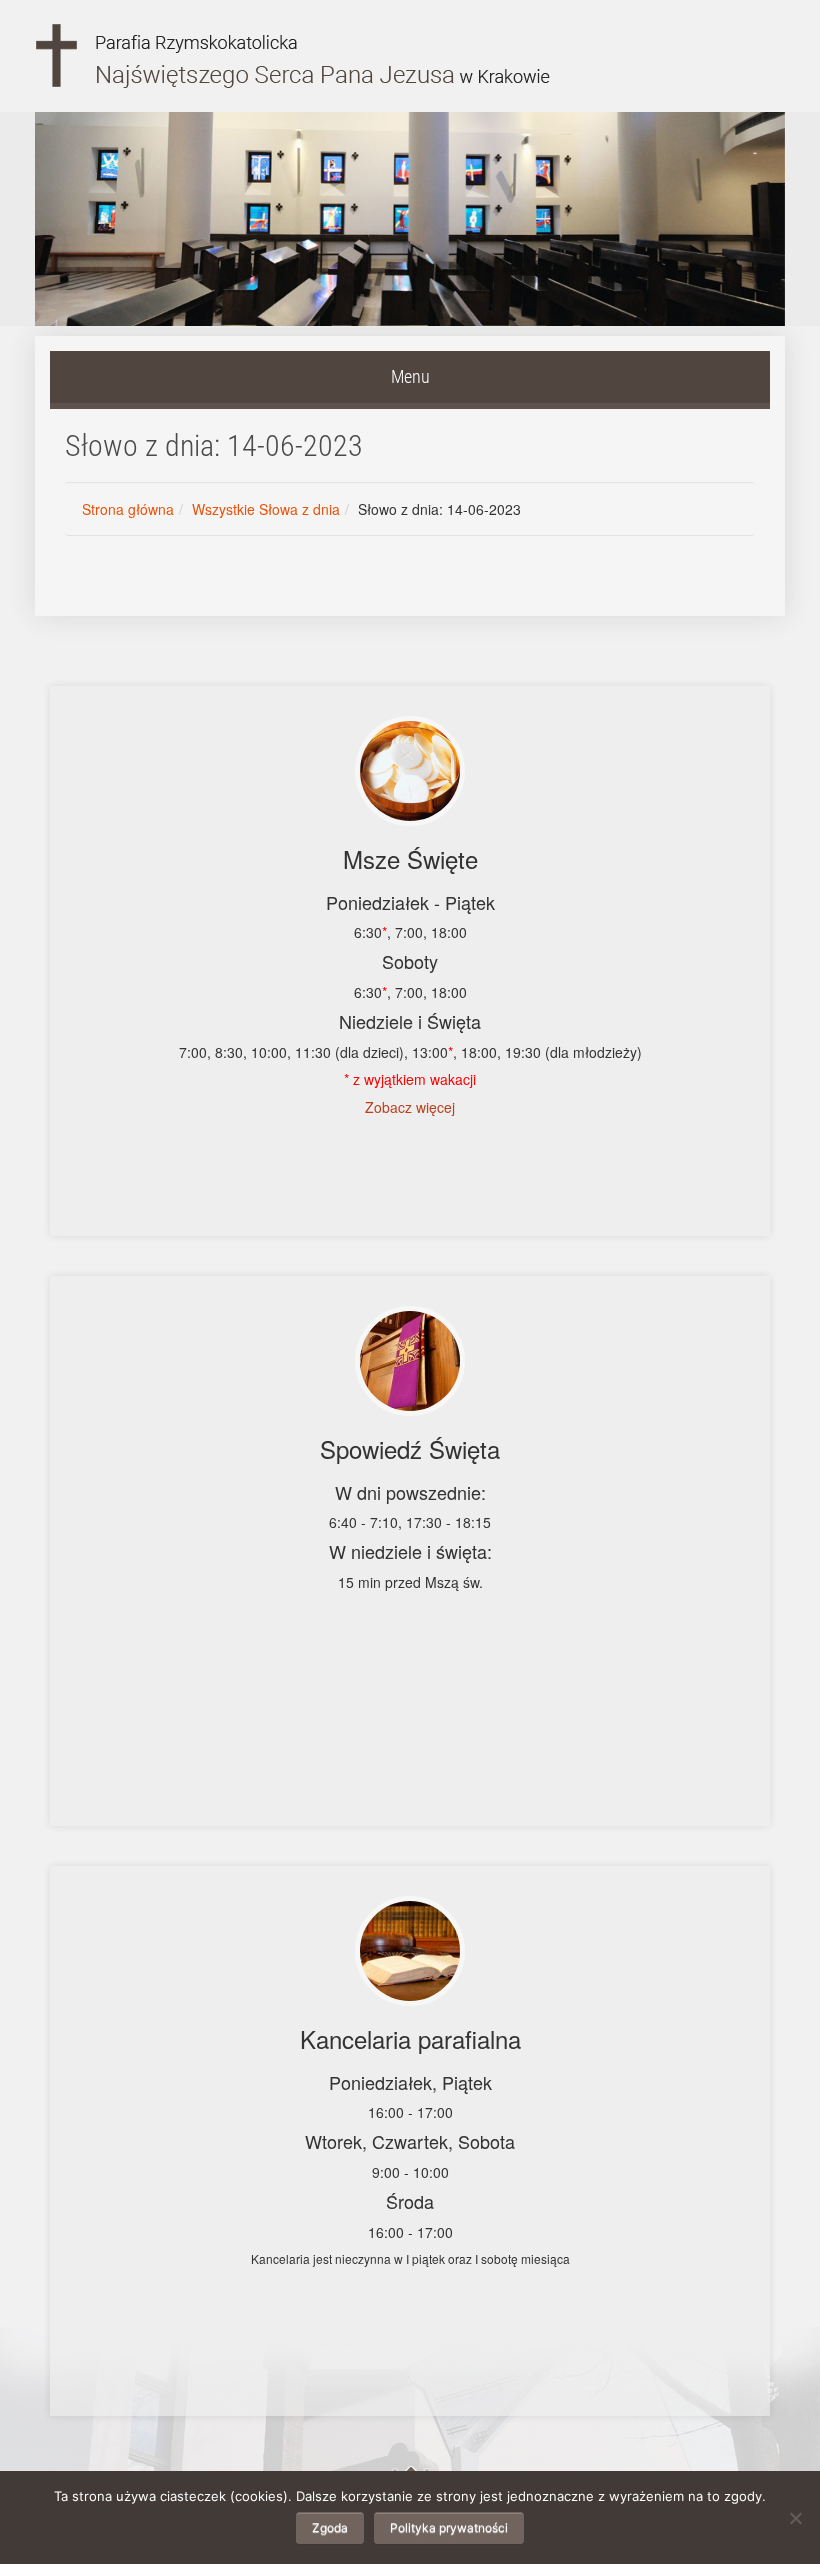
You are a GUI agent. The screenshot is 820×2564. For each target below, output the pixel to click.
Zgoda (330, 2527)
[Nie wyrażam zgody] (795, 2518)
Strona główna (128, 509)
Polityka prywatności (449, 2527)
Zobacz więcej (410, 1107)
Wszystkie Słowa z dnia (266, 509)
